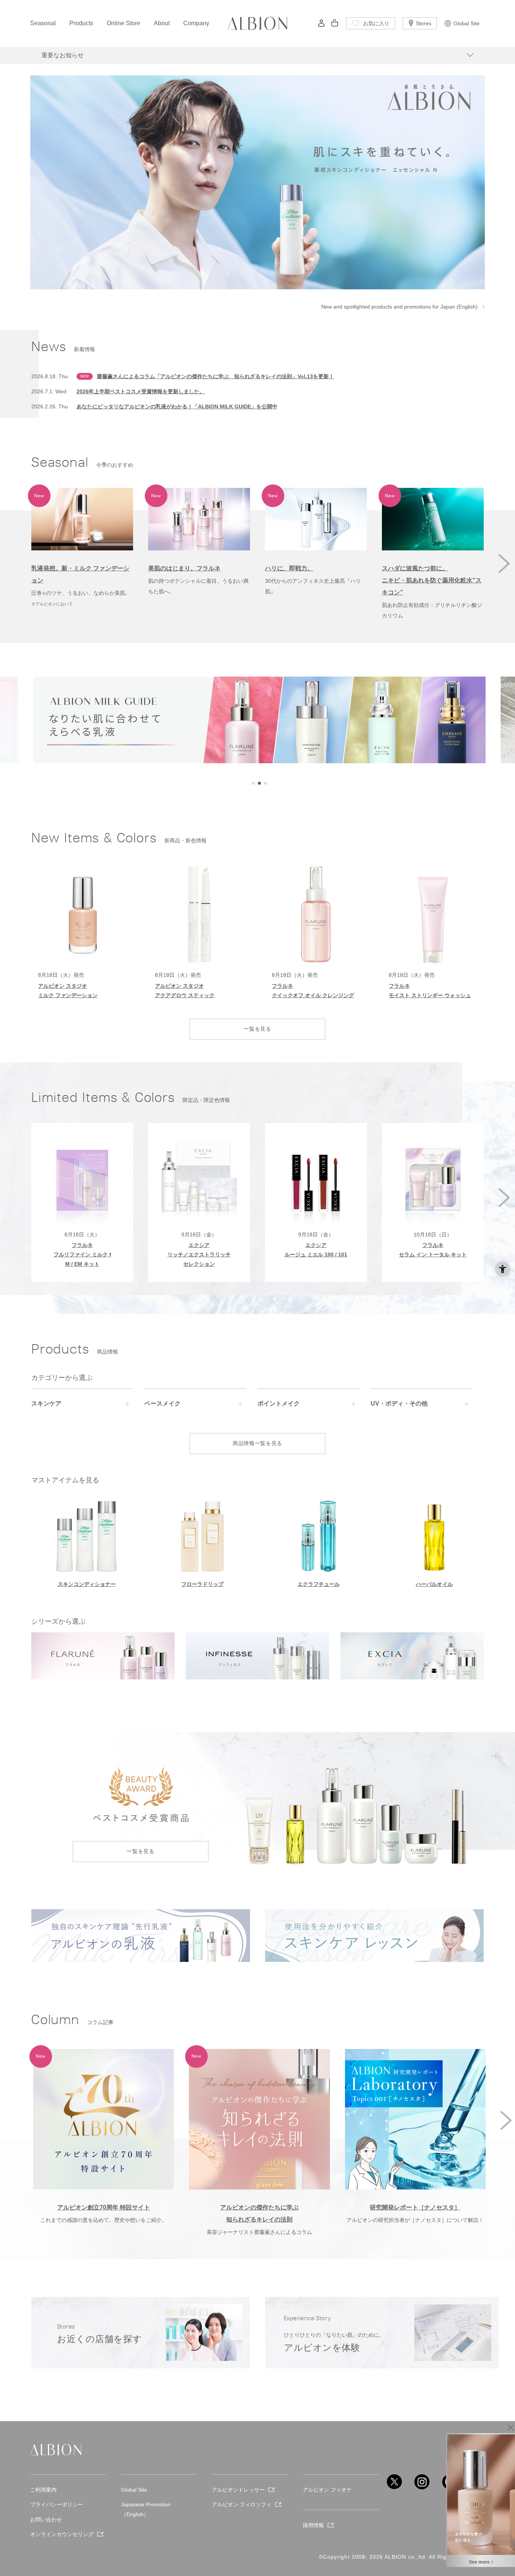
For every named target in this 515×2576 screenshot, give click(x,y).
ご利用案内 (43, 2490)
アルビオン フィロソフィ (242, 2504)
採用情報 (313, 2525)
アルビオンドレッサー (238, 2490)
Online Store (123, 23)
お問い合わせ (46, 2519)
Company (196, 23)
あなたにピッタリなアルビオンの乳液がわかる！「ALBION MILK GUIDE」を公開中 (177, 406)
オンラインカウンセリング (62, 2534)
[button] (504, 564)
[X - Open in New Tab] (394, 2482)
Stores (424, 23)
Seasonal (43, 23)
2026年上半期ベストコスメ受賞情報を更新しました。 (141, 391)
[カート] (335, 25)
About (162, 23)
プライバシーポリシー (57, 2504)
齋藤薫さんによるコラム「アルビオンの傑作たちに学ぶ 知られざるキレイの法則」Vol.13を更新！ (215, 376)
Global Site (467, 23)
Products (81, 23)
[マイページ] (322, 25)
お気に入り (376, 23)
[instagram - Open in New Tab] (422, 2482)
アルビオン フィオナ (327, 2490)
